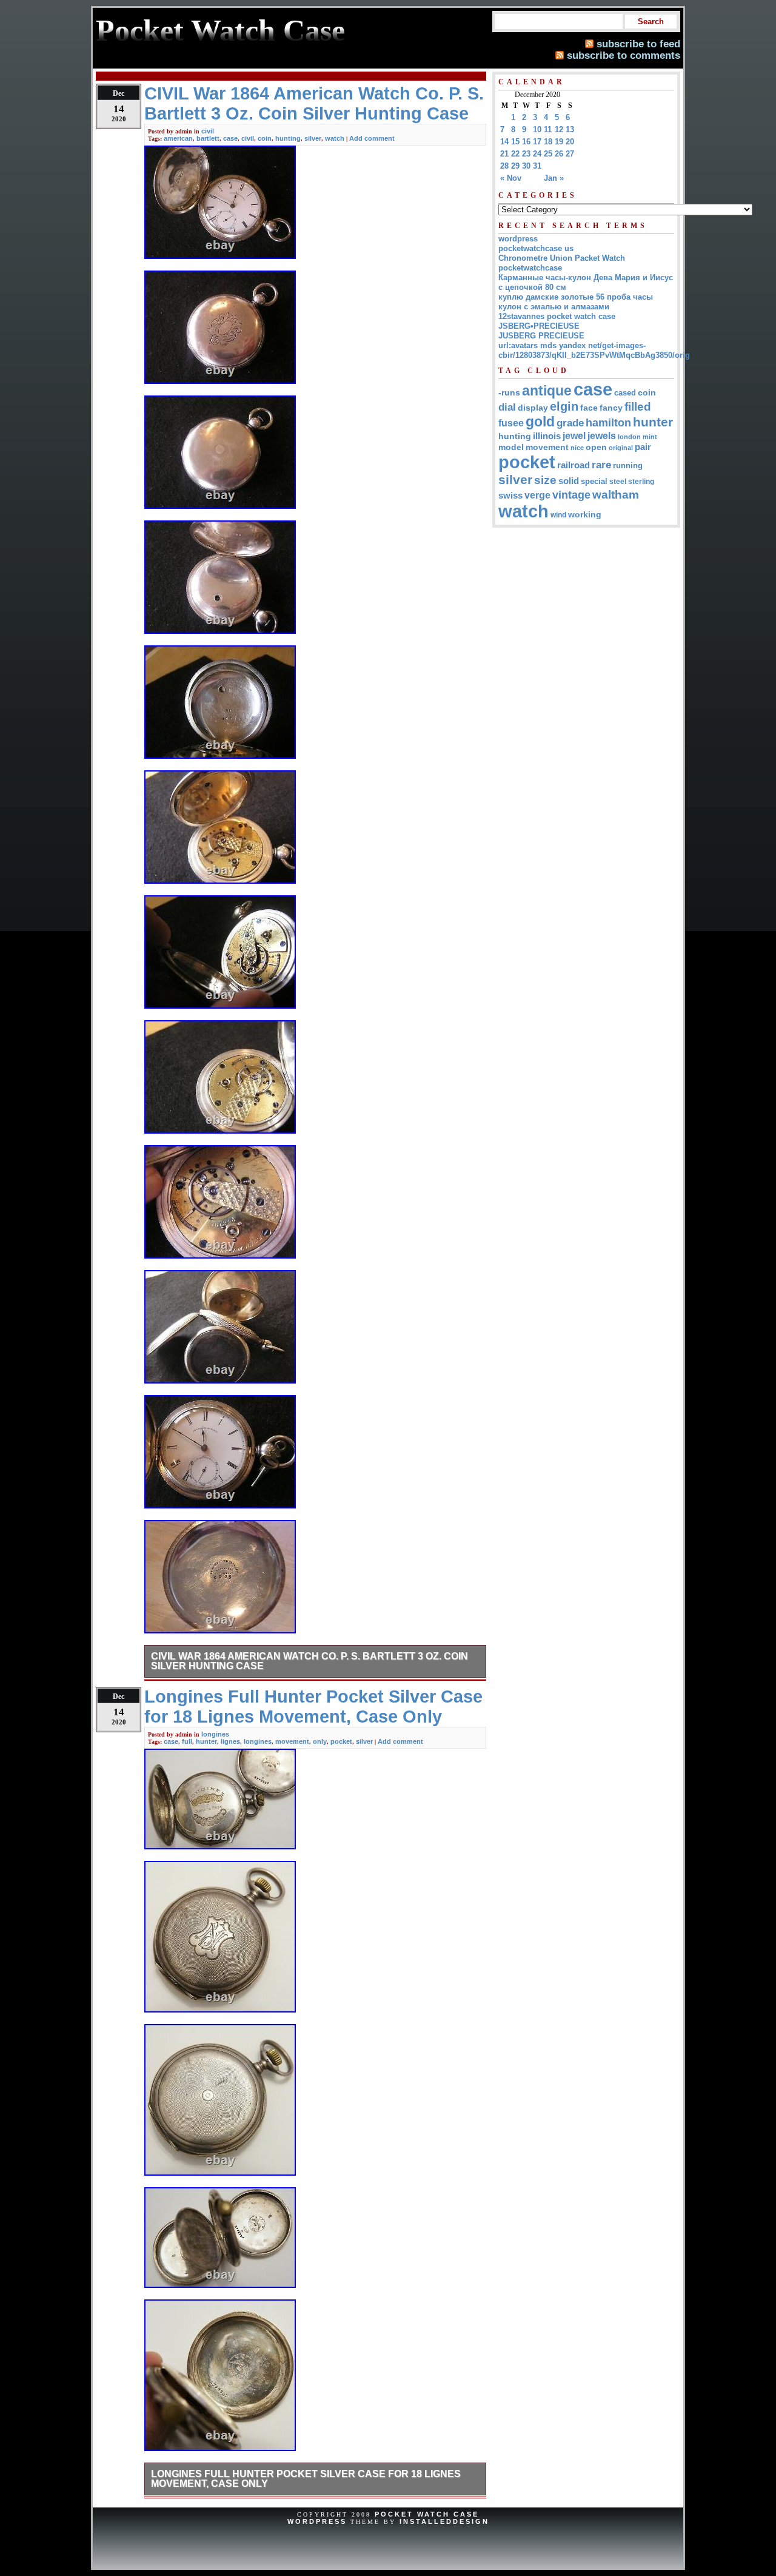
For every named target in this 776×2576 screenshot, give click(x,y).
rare (601, 465)
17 (537, 142)
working (585, 515)
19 (559, 142)
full (187, 1741)
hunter (206, 1741)
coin (265, 138)
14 (504, 142)
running (628, 466)
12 (559, 129)
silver (313, 138)
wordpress (518, 239)
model (511, 447)
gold (540, 422)
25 (548, 154)
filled (638, 407)
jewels (602, 435)
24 (537, 154)
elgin (564, 406)
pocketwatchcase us (536, 248)
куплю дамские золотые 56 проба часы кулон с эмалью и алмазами (576, 302)
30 (526, 166)
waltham (616, 494)
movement (292, 1741)
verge (537, 495)
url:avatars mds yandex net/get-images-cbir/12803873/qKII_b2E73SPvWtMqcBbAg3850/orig (594, 350)
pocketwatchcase (530, 268)
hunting (288, 138)
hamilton (608, 423)
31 (537, 166)
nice (577, 448)
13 (570, 129)
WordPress (317, 2521)
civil (208, 131)
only (320, 1741)
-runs (509, 392)
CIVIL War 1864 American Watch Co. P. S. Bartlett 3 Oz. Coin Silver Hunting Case (309, 1661)
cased (625, 393)
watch (335, 138)
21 (504, 154)
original (621, 448)
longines (215, 1734)
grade (570, 423)
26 (559, 154)
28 (504, 166)
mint (650, 437)
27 (570, 154)
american (178, 138)
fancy (611, 408)
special (594, 481)
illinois (547, 436)
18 (548, 142)
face (589, 408)
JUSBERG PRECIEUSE (541, 336)
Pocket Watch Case (427, 2514)
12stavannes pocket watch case (557, 316)
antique (547, 391)
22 (515, 154)
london (629, 437)
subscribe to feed (638, 44)
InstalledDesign (444, 2521)
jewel (574, 435)
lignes (230, 1741)
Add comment (372, 138)
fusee (511, 423)
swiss (510, 495)
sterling (641, 482)
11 (548, 129)
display (533, 408)
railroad (574, 465)
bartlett (208, 138)
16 (526, 142)
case (230, 138)
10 (537, 129)
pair (643, 447)
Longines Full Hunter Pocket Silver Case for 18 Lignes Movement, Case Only (306, 2479)
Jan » (554, 178)
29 (515, 166)
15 (515, 142)
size (545, 480)
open (596, 447)
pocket (341, 1741)
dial (507, 407)
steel (618, 481)
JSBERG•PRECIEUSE (539, 326)
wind (558, 515)
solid (569, 481)
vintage (571, 495)
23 (526, 154)
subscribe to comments (624, 55)
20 (570, 142)
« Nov (511, 178)
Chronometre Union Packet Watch (562, 258)
